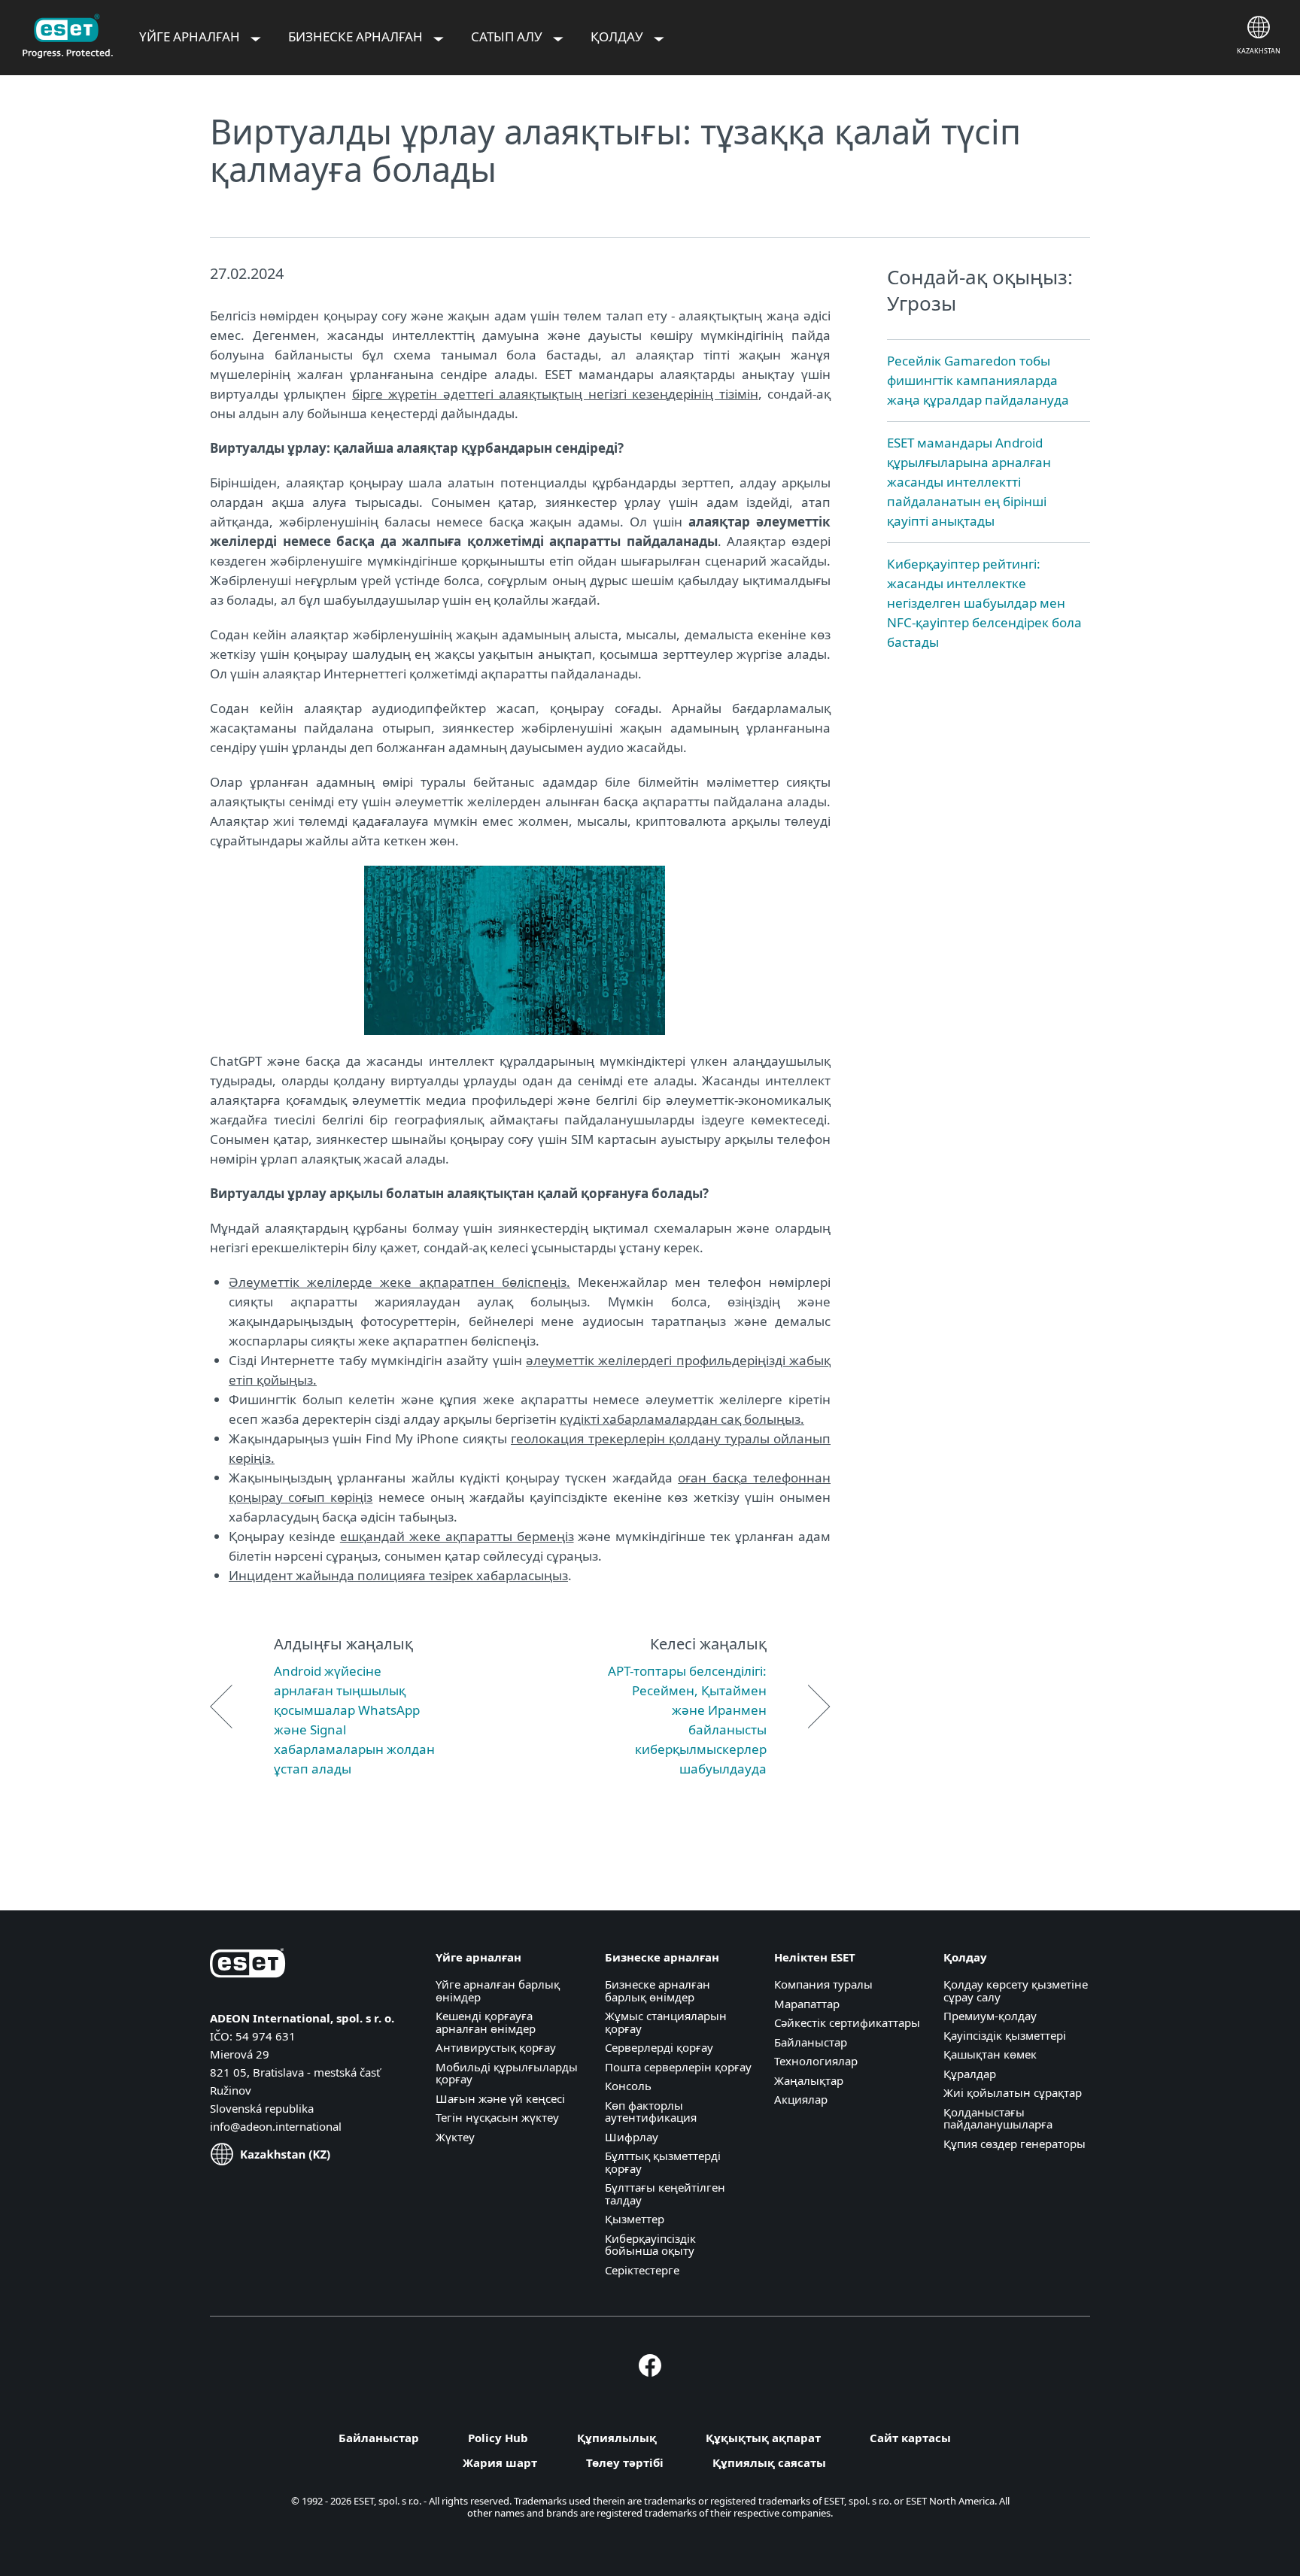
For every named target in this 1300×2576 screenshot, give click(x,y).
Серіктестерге (642, 2270)
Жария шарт (500, 2462)
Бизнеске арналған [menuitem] (357, 36)
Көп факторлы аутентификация (651, 2112)
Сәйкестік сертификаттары (847, 2022)
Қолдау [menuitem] (618, 36)
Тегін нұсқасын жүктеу (497, 2117)
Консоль (628, 2086)
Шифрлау (632, 2137)
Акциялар (801, 2099)
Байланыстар (811, 2042)
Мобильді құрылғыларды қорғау (507, 2073)
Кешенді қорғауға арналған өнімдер (486, 2022)
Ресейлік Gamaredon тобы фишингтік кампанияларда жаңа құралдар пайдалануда (978, 380)
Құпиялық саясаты (769, 2462)
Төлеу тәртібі (625, 2462)
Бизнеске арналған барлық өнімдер (658, 1990)
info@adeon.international (276, 2126)
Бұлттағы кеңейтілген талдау (665, 2194)
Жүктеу (455, 2137)
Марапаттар (807, 2004)
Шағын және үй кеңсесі (500, 2098)
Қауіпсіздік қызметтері (1005, 2035)
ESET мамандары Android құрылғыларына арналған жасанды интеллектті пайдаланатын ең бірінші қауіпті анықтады (969, 482)
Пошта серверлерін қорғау (678, 2067)
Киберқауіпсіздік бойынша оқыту (650, 2245)
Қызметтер (635, 2219)
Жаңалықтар (809, 2080)
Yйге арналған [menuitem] (191, 36)
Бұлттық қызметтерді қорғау (663, 2162)
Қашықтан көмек (990, 2054)
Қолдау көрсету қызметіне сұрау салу (1016, 1990)
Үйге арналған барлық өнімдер (498, 1990)
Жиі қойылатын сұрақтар (1013, 2092)
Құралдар (970, 2074)
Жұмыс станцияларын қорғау (666, 2022)
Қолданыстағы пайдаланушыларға (998, 2118)
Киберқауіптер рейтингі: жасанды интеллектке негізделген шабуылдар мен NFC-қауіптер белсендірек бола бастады (984, 603)
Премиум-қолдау (990, 2016)
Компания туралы (823, 1984)
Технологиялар (816, 2061)
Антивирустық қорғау (496, 2047)
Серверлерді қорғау (659, 2047)
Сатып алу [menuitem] (508, 36)
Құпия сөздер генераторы (1014, 2144)
